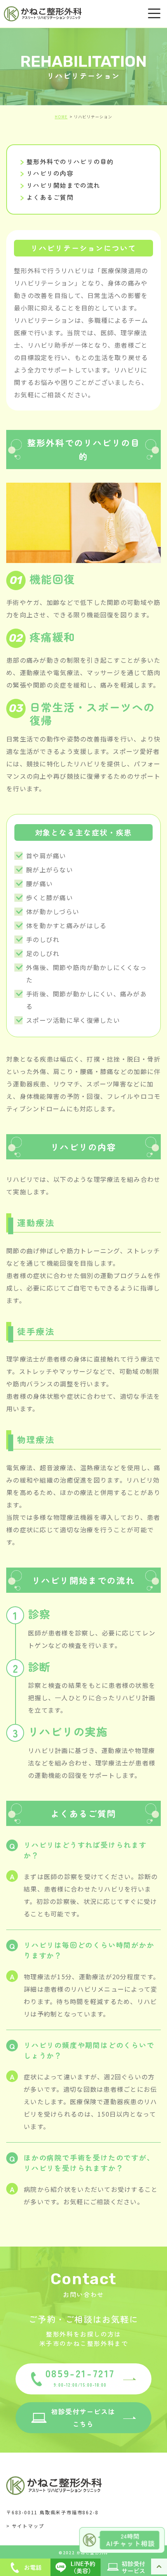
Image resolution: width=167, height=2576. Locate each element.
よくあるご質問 (50, 197)
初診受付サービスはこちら (83, 2417)
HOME (61, 117)
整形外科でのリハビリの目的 (70, 161)
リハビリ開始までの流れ (63, 185)
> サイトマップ (25, 2526)
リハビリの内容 (50, 173)
